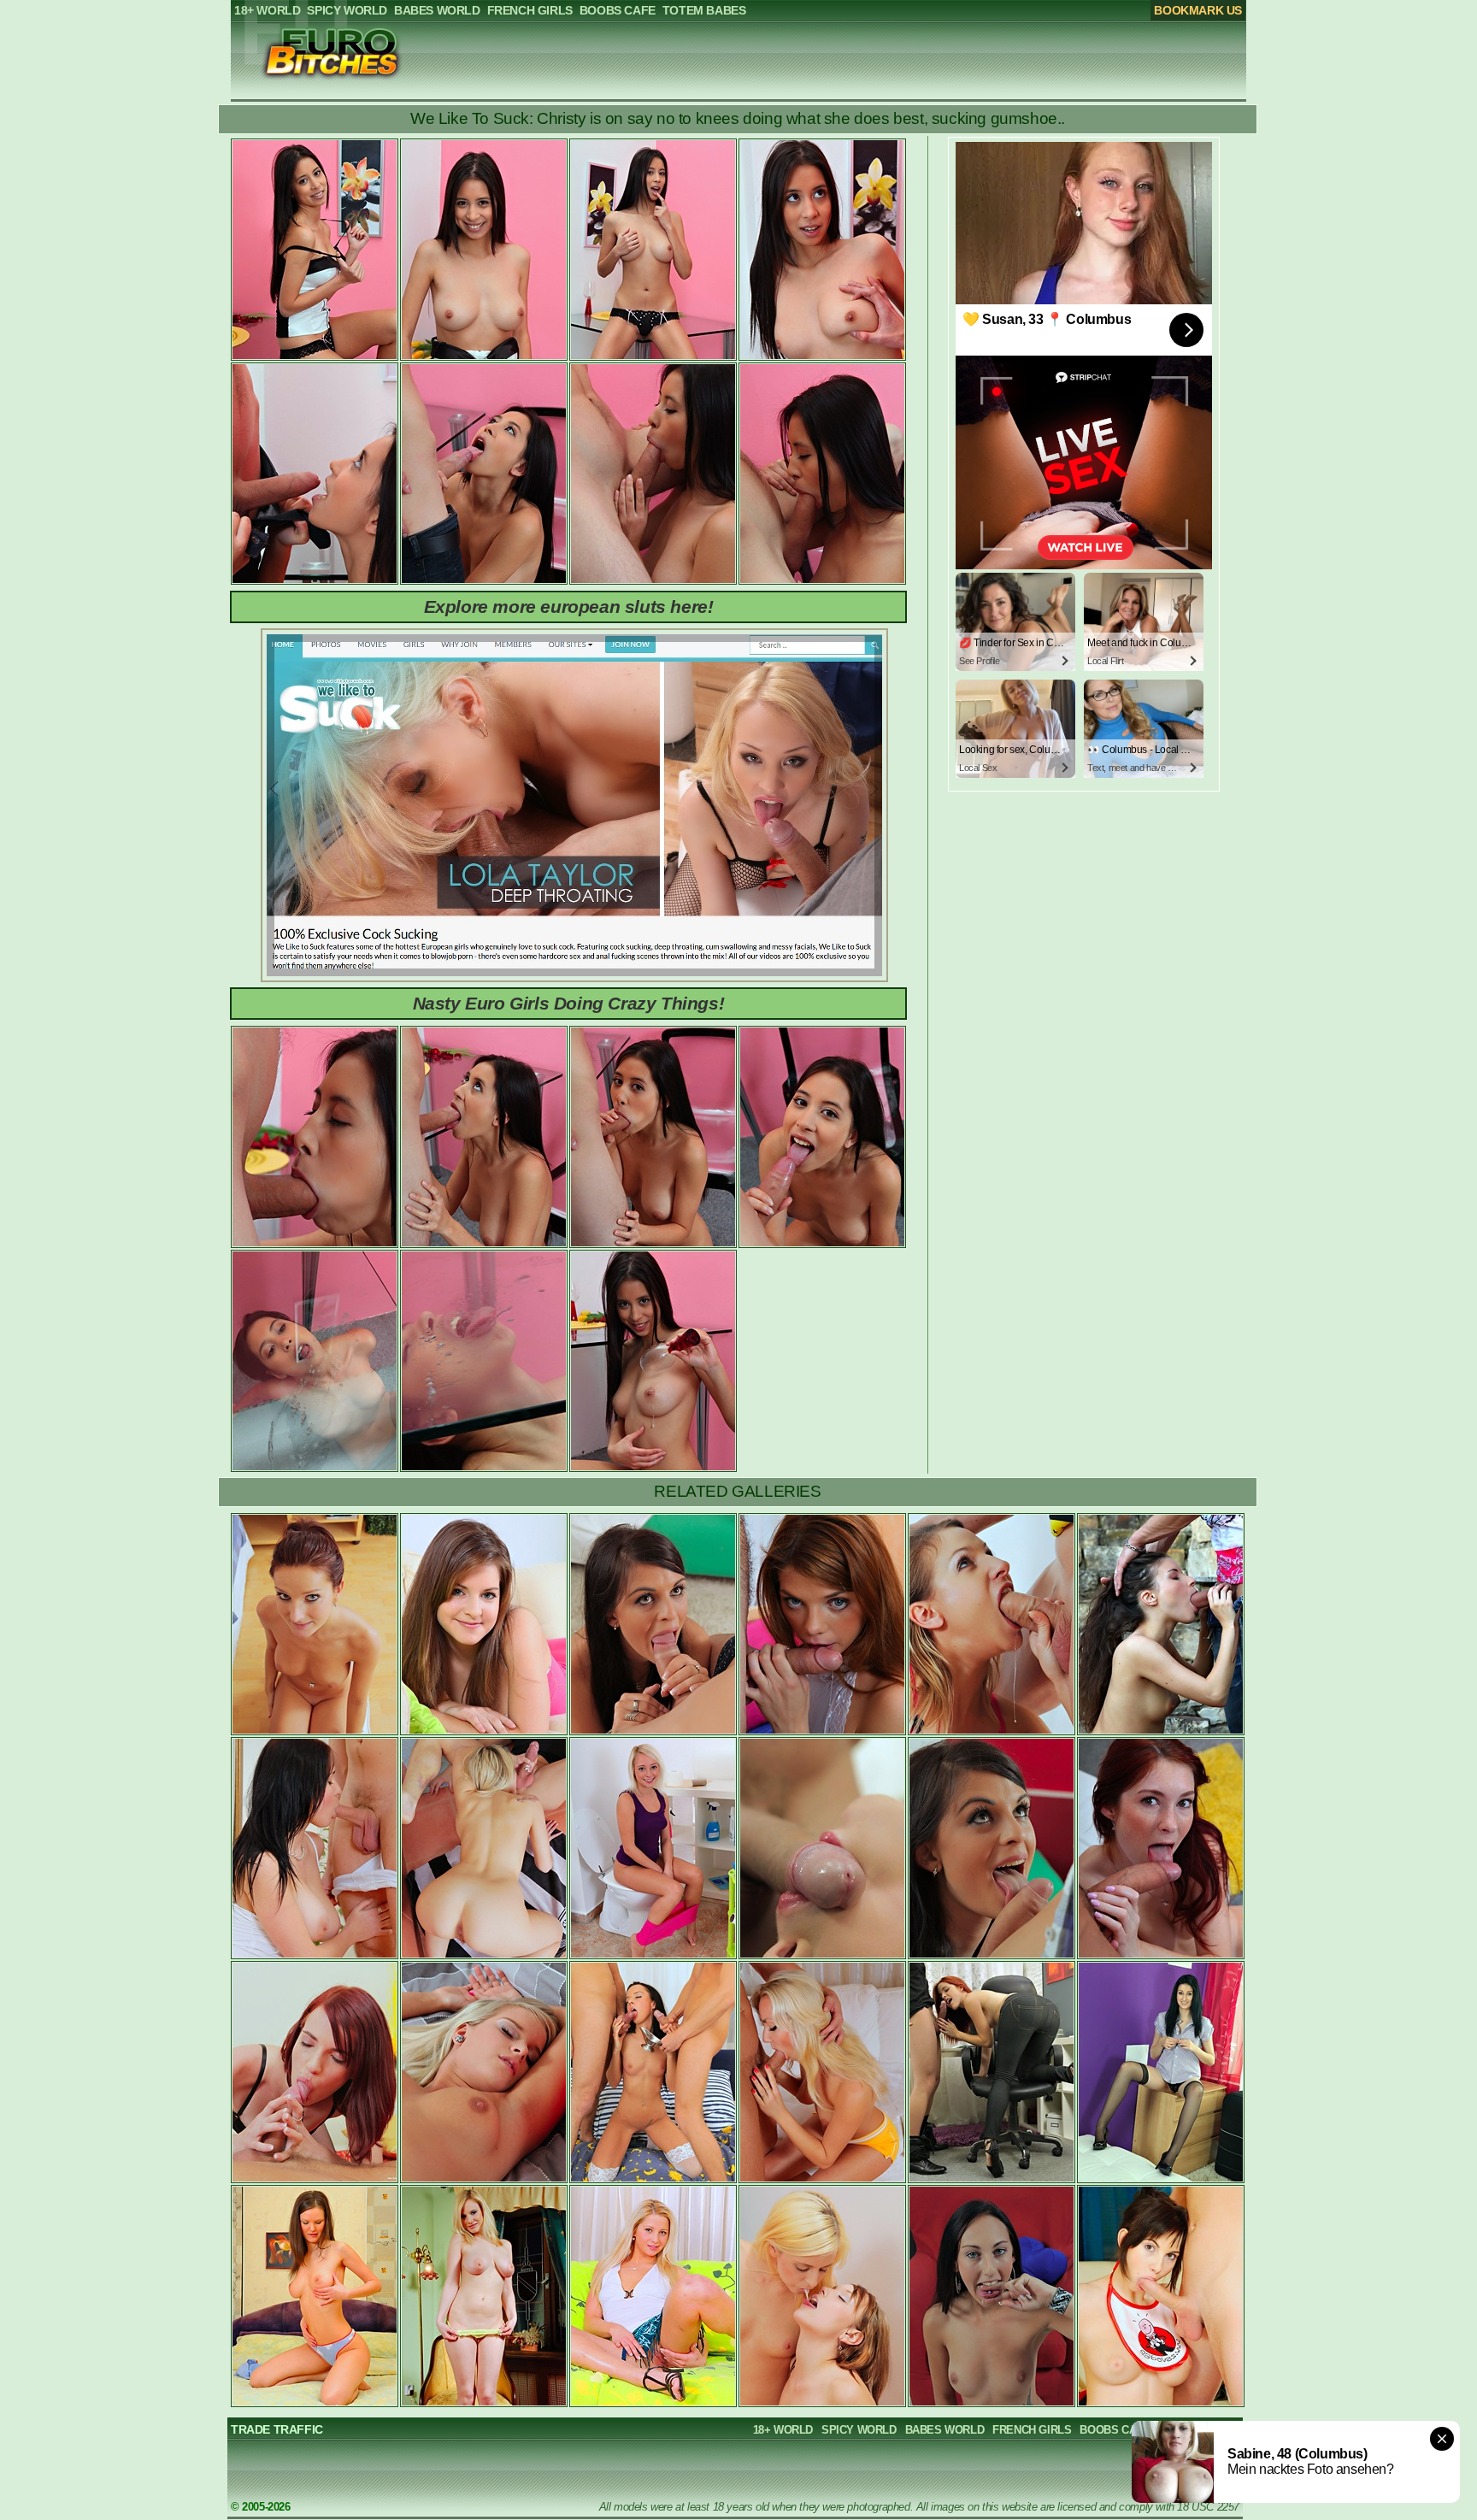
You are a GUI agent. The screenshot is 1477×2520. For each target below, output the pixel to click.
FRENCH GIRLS (1032, 2430)
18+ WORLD (783, 2430)
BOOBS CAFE (1115, 2430)
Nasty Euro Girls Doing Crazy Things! (569, 1003)
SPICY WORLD (859, 2430)
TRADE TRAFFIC (277, 2429)
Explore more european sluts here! (569, 606)
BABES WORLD (945, 2430)
